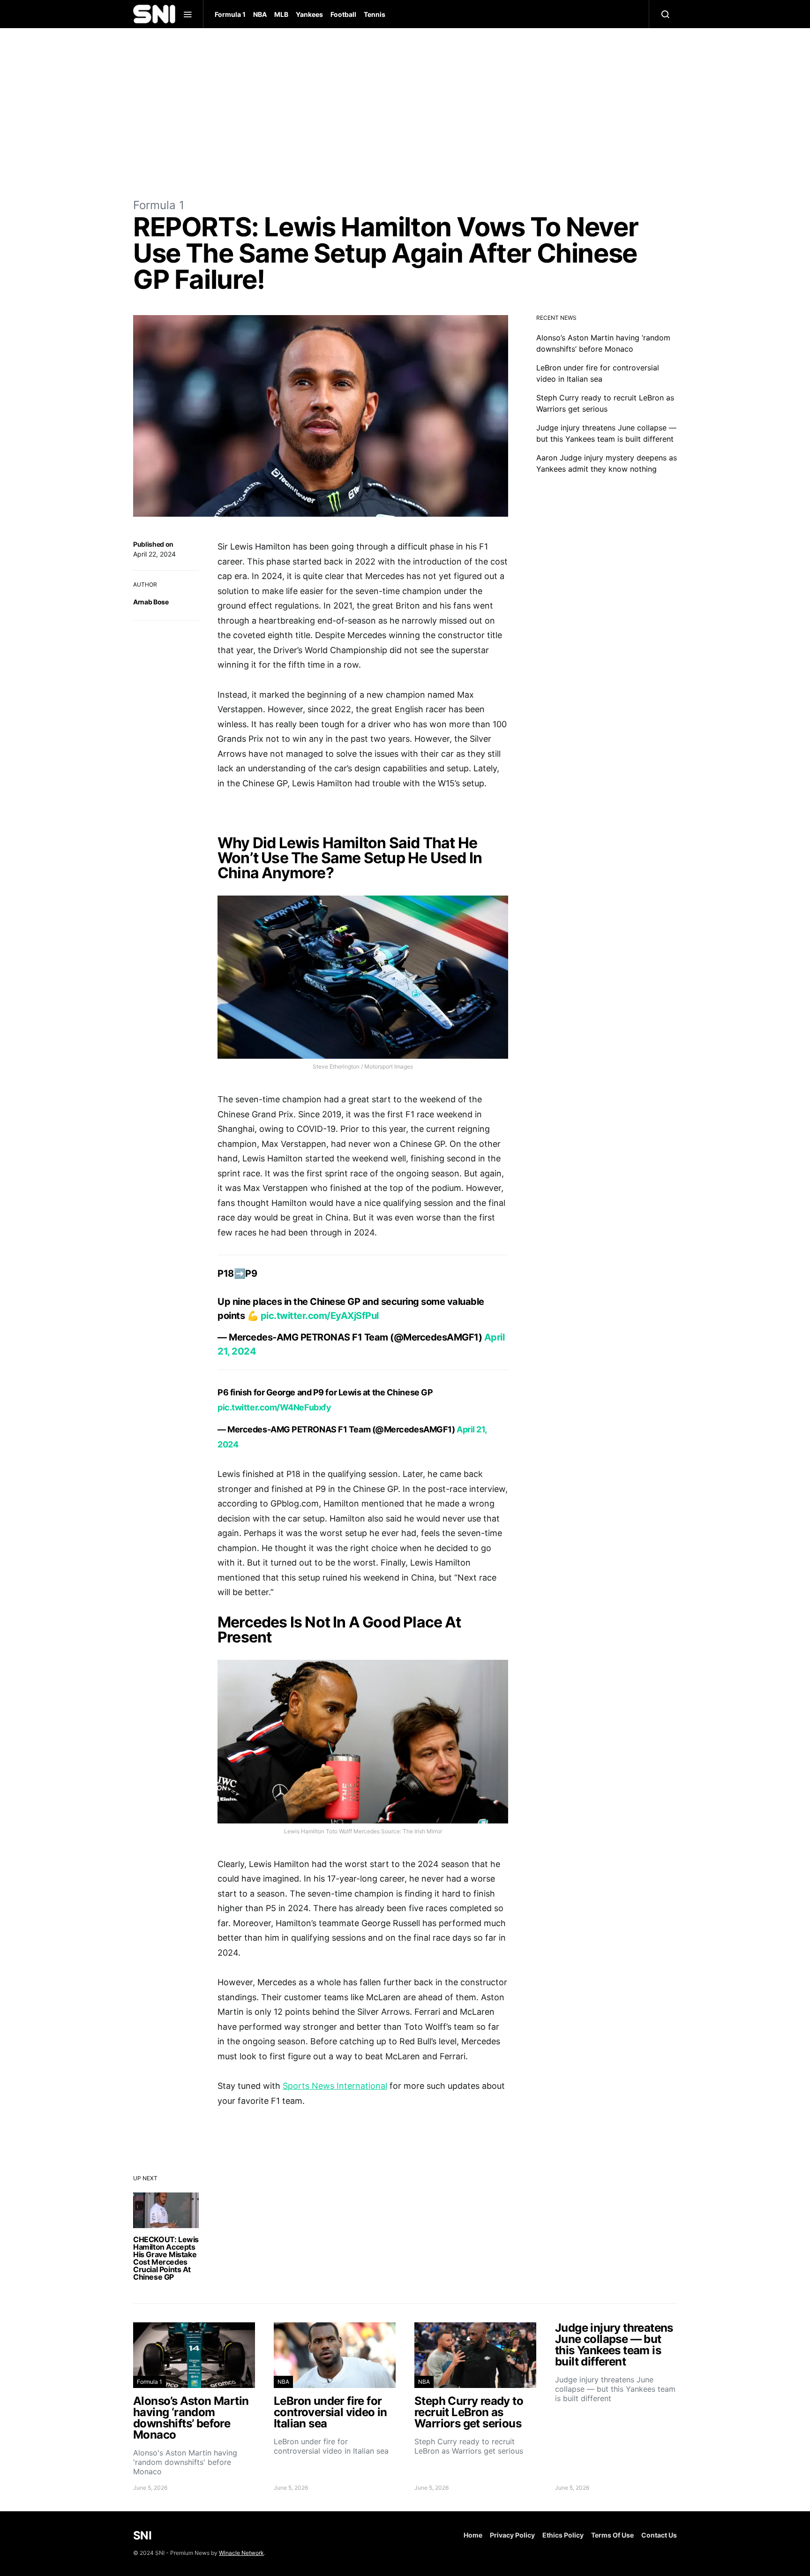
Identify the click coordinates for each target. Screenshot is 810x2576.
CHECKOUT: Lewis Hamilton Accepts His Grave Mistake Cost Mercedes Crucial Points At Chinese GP (166, 2258)
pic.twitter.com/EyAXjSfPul (320, 1316)
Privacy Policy (512, 2535)
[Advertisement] (405, 113)
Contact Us (659, 2535)
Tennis (375, 14)
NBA (260, 14)
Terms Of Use (612, 2535)
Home (473, 2535)
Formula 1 (230, 14)
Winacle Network (241, 2553)
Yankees (309, 14)
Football (343, 14)
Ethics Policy (563, 2535)
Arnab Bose (151, 602)
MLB (281, 14)
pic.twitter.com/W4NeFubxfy (274, 1407)
